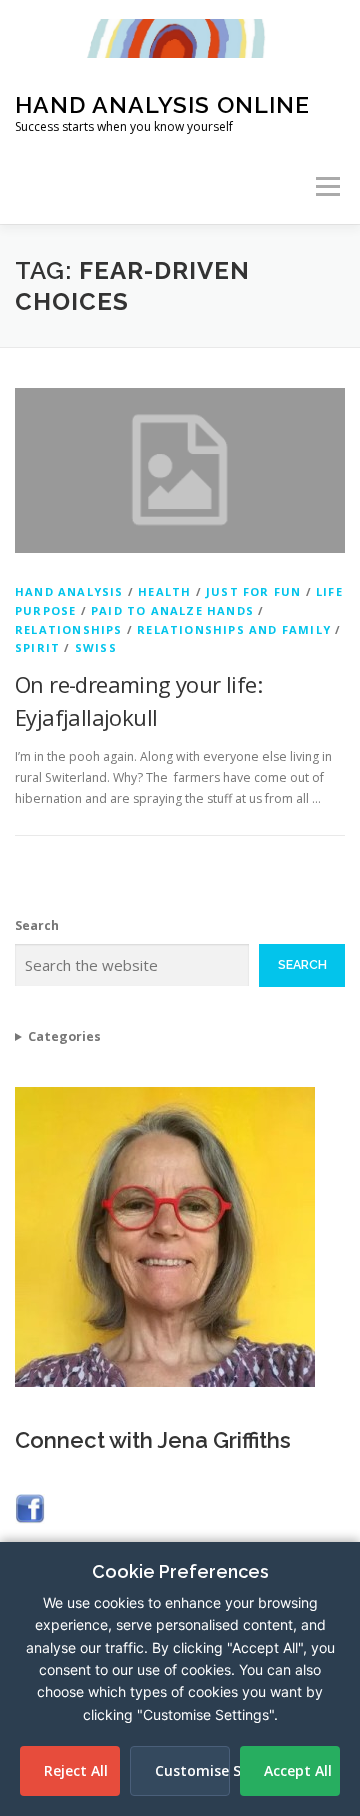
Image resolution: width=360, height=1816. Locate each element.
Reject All (76, 1770)
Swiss (96, 647)
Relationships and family (234, 629)
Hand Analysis (69, 591)
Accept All (298, 1770)
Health (164, 591)
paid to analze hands (172, 610)
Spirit (37, 647)
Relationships (69, 629)
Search (37, 925)
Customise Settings (192, 1770)
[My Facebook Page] (30, 1506)
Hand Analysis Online (162, 104)
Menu (326, 186)
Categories (64, 1036)
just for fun (253, 591)
